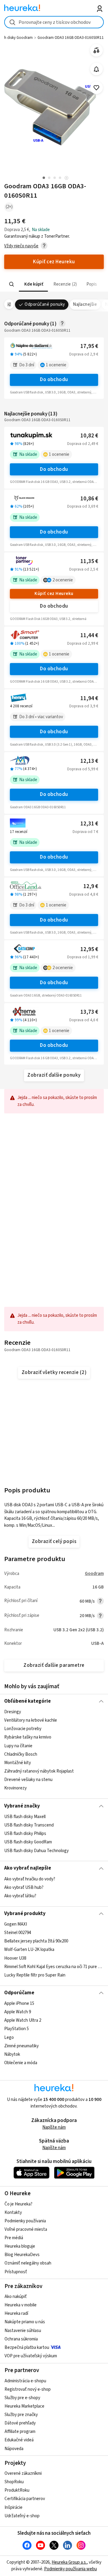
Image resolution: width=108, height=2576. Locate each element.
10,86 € (89, 499)
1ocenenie (56, 365)
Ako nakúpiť (16, 2297)
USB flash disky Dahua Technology (36, 1850)
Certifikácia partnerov (25, 2499)
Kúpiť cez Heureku (54, 594)
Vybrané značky (22, 1806)
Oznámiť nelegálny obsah (28, 2263)
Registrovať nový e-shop (28, 2389)
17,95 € (89, 346)
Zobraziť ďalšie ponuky (54, 1075)
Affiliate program (20, 2432)
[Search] (12, 284)
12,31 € (89, 824)
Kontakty (13, 2213)
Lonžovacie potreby (23, 1729)
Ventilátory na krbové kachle (31, 1721)
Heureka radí (16, 2313)
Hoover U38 (15, 1958)
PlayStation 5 (16, 2029)
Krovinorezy (15, 1788)
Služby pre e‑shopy (22, 2398)
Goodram (94, 1574)
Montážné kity (18, 1763)
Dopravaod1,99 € (83, 957)
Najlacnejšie (85, 304)
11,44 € (89, 635)
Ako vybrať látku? (20, 1896)
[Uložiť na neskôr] (96, 88)
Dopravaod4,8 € (84, 894)
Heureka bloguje (20, 2246)
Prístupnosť (16, 2272)
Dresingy (13, 1712)
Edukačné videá (19, 2440)
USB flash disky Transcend (29, 1825)
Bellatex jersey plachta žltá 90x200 (36, 1941)
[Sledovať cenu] (96, 69)
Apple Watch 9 (18, 2012)
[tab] (33, 284)
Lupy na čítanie (18, 1746)
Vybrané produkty (25, 1914)
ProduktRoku (17, 2490)
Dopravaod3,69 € (83, 506)
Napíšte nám (54, 2127)
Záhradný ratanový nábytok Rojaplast (39, 1771)
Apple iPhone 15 (19, 2003)
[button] (33, 284)
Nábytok (12, 2054)
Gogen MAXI (16, 1924)
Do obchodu (54, 380)
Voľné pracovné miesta (26, 2229)
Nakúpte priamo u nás (25, 2322)
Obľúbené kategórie (27, 1701)
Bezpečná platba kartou (27, 2348)
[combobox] (54, 22)
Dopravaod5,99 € (83, 769)
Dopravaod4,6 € (84, 1020)
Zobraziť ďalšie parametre (54, 1665)
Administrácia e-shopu (25, 2381)
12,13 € (89, 761)
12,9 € (91, 886)
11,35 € (89, 561)
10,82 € (89, 436)
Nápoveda (14, 2449)
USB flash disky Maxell (25, 1817)
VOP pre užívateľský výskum (31, 2356)
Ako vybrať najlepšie (28, 1868)
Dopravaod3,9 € (84, 706)
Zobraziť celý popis (54, 1542)
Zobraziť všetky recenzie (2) (54, 1373)
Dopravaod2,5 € (84, 569)
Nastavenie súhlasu (23, 2331)
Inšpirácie (13, 2507)
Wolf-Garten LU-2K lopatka (29, 1950)
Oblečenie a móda (21, 2063)
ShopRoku (14, 2482)
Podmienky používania (25, 2221)
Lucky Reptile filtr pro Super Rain (35, 1975)
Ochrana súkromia (21, 2339)
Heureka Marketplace (24, 2406)
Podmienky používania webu (70, 2569)
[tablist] (54, 284)
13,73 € (89, 1012)
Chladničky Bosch (21, 1754)
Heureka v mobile (21, 2305)
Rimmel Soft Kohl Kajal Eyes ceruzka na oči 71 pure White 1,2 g (54, 1967)
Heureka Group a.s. (69, 2562)
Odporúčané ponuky (45, 304)
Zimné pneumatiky (21, 2046)
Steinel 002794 (18, 1933)
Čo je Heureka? (18, 2204)
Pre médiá (14, 2238)
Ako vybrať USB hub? (24, 1887)
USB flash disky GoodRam (28, 1842)
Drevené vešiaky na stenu (28, 1780)
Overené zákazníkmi (23, 2473)
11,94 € (89, 698)
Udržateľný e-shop (22, 2516)
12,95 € (89, 949)
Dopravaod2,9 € (84, 354)
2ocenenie (63, 580)
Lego (9, 2038)
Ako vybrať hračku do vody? (30, 1879)
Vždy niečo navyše (21, 246)
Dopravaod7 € (85, 832)
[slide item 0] (66, 178)
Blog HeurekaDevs (22, 2255)
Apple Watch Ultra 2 (23, 2021)
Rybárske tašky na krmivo (28, 1737)
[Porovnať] (96, 50)
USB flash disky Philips (25, 1834)
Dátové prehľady (20, 2423)
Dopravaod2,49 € (83, 444)
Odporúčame (19, 1993)
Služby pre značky (21, 2415)
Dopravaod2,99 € (83, 643)
